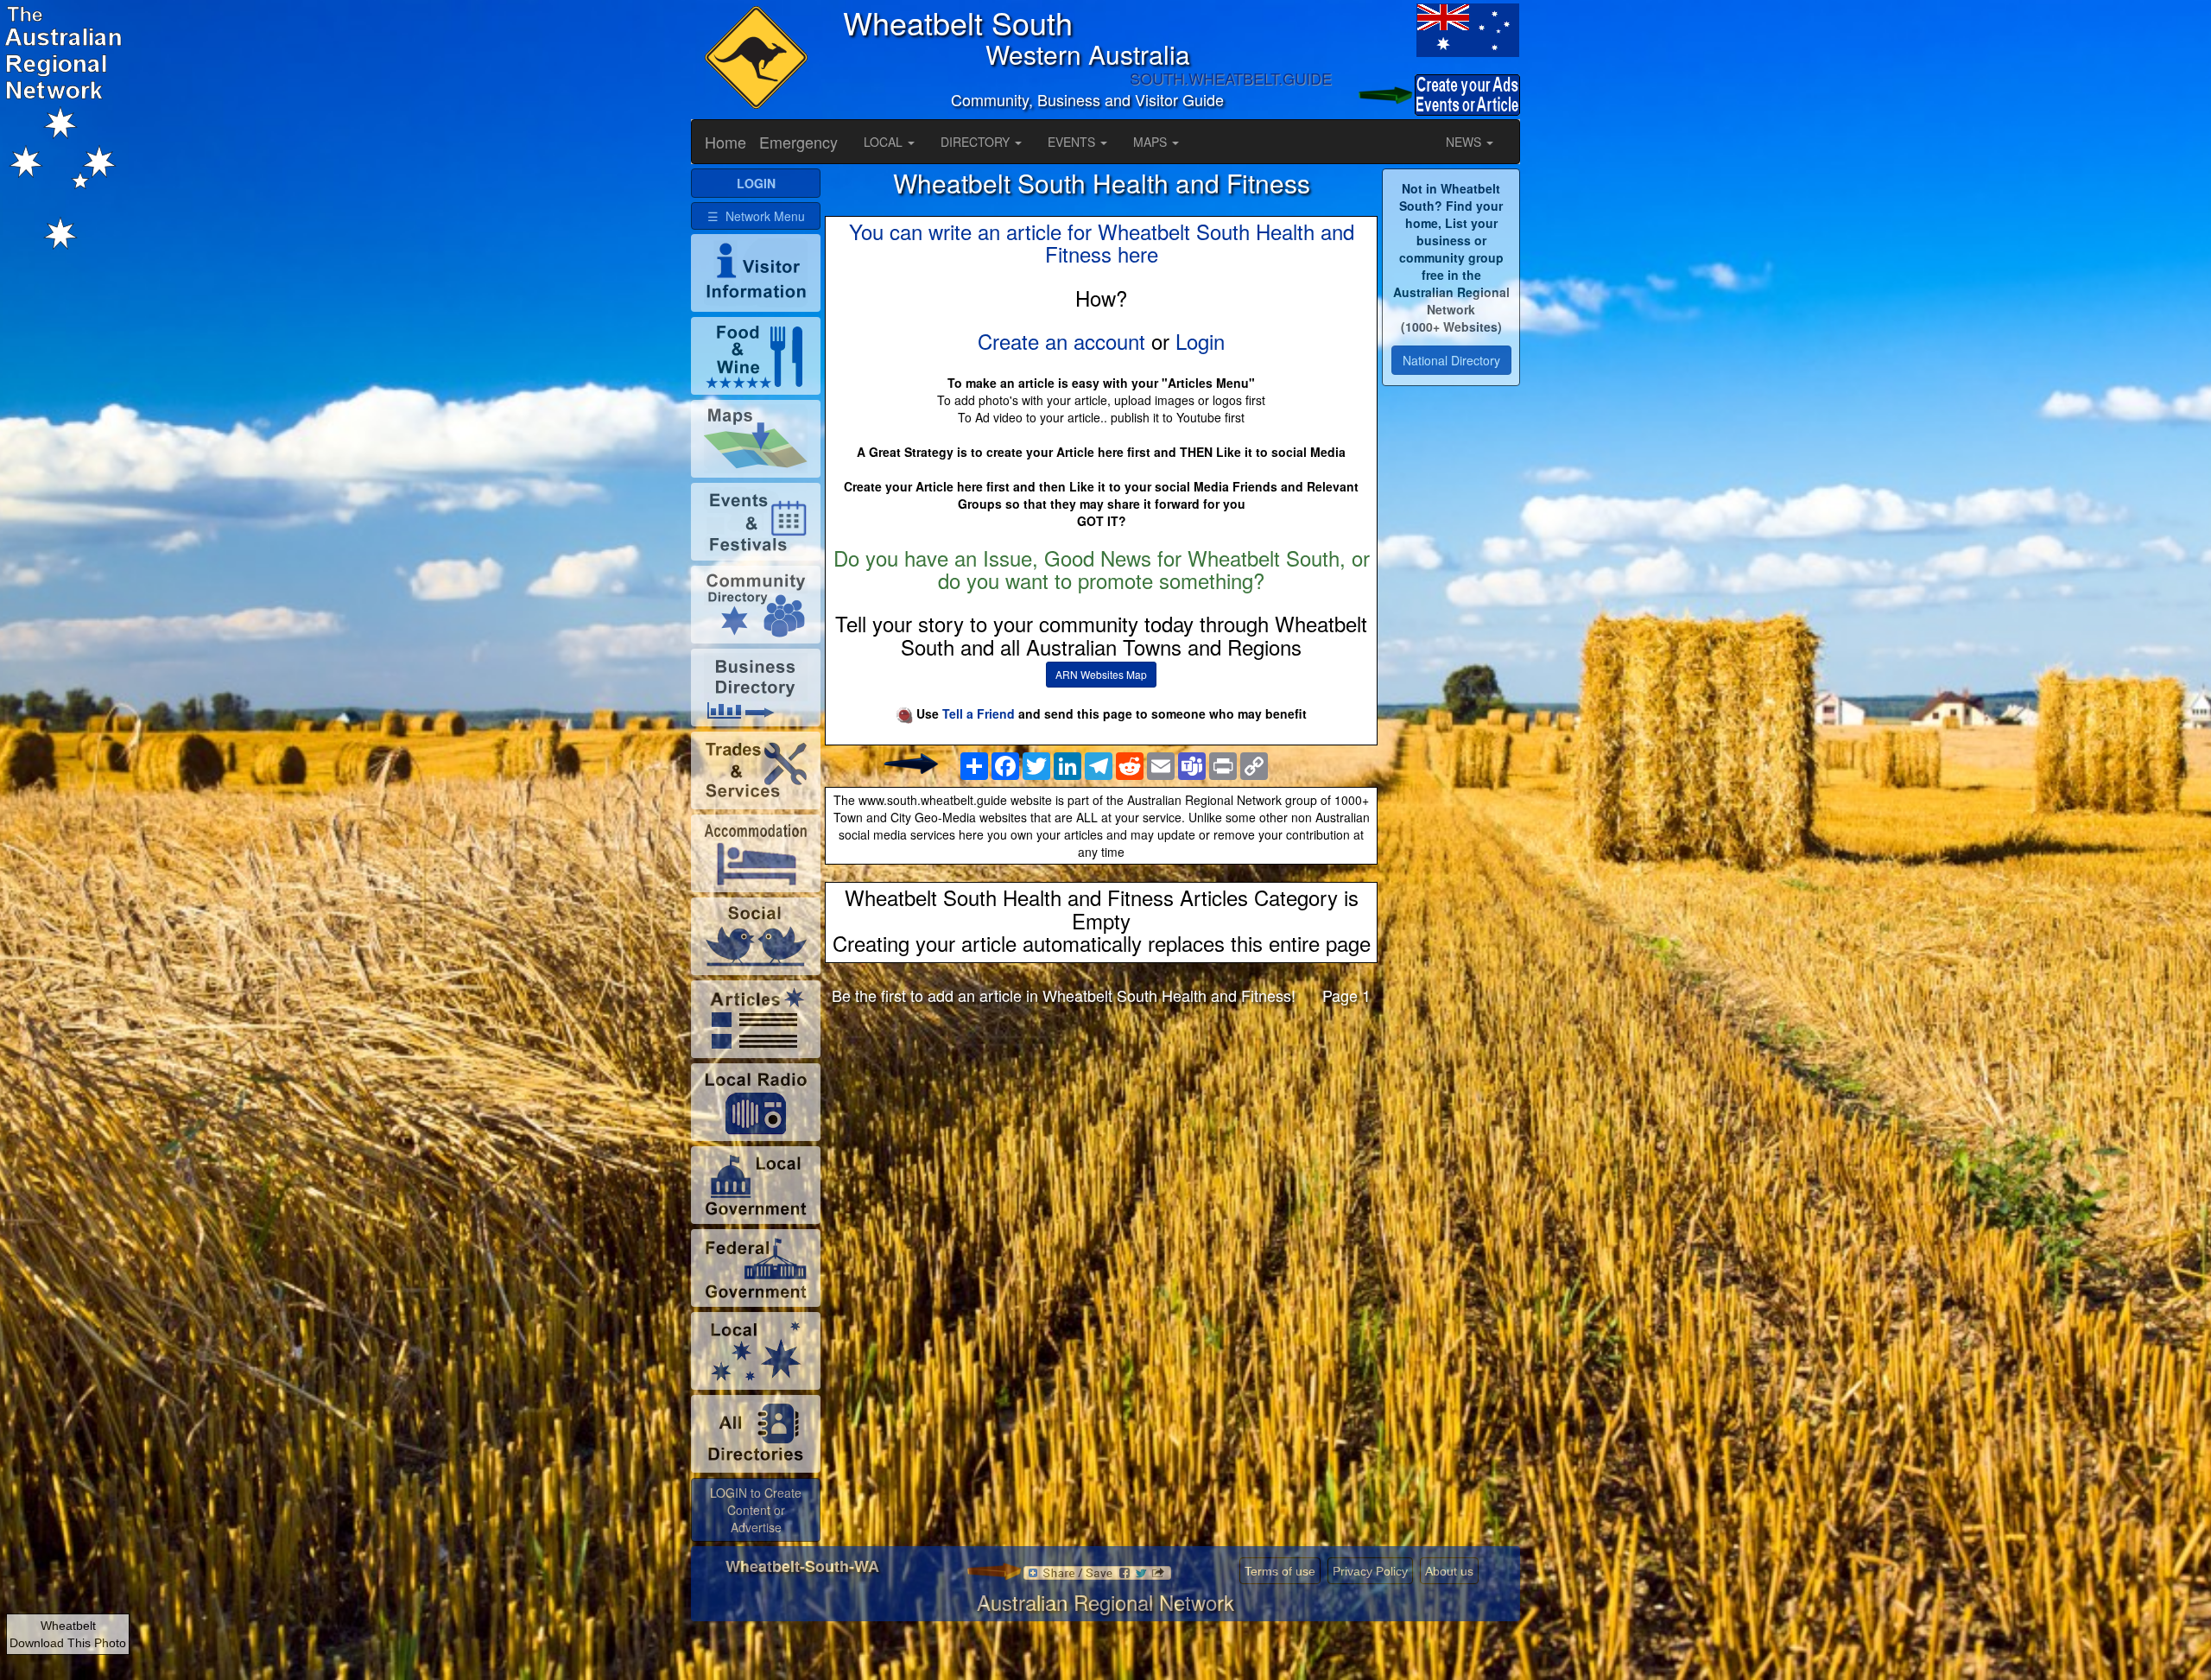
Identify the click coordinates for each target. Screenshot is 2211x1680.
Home (725, 142)
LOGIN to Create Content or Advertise (756, 1510)
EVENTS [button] (1073, 142)
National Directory (1451, 360)
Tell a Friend (979, 713)
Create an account (1061, 341)
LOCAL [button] (885, 142)
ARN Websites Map (1101, 674)
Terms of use (1280, 1571)
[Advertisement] (1101, 1154)
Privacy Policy (1370, 1571)
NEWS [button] (1465, 142)
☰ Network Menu (756, 216)
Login (1200, 341)
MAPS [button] (1152, 142)
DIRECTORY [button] (977, 142)
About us (1449, 1571)
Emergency (798, 142)
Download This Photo (68, 1643)
